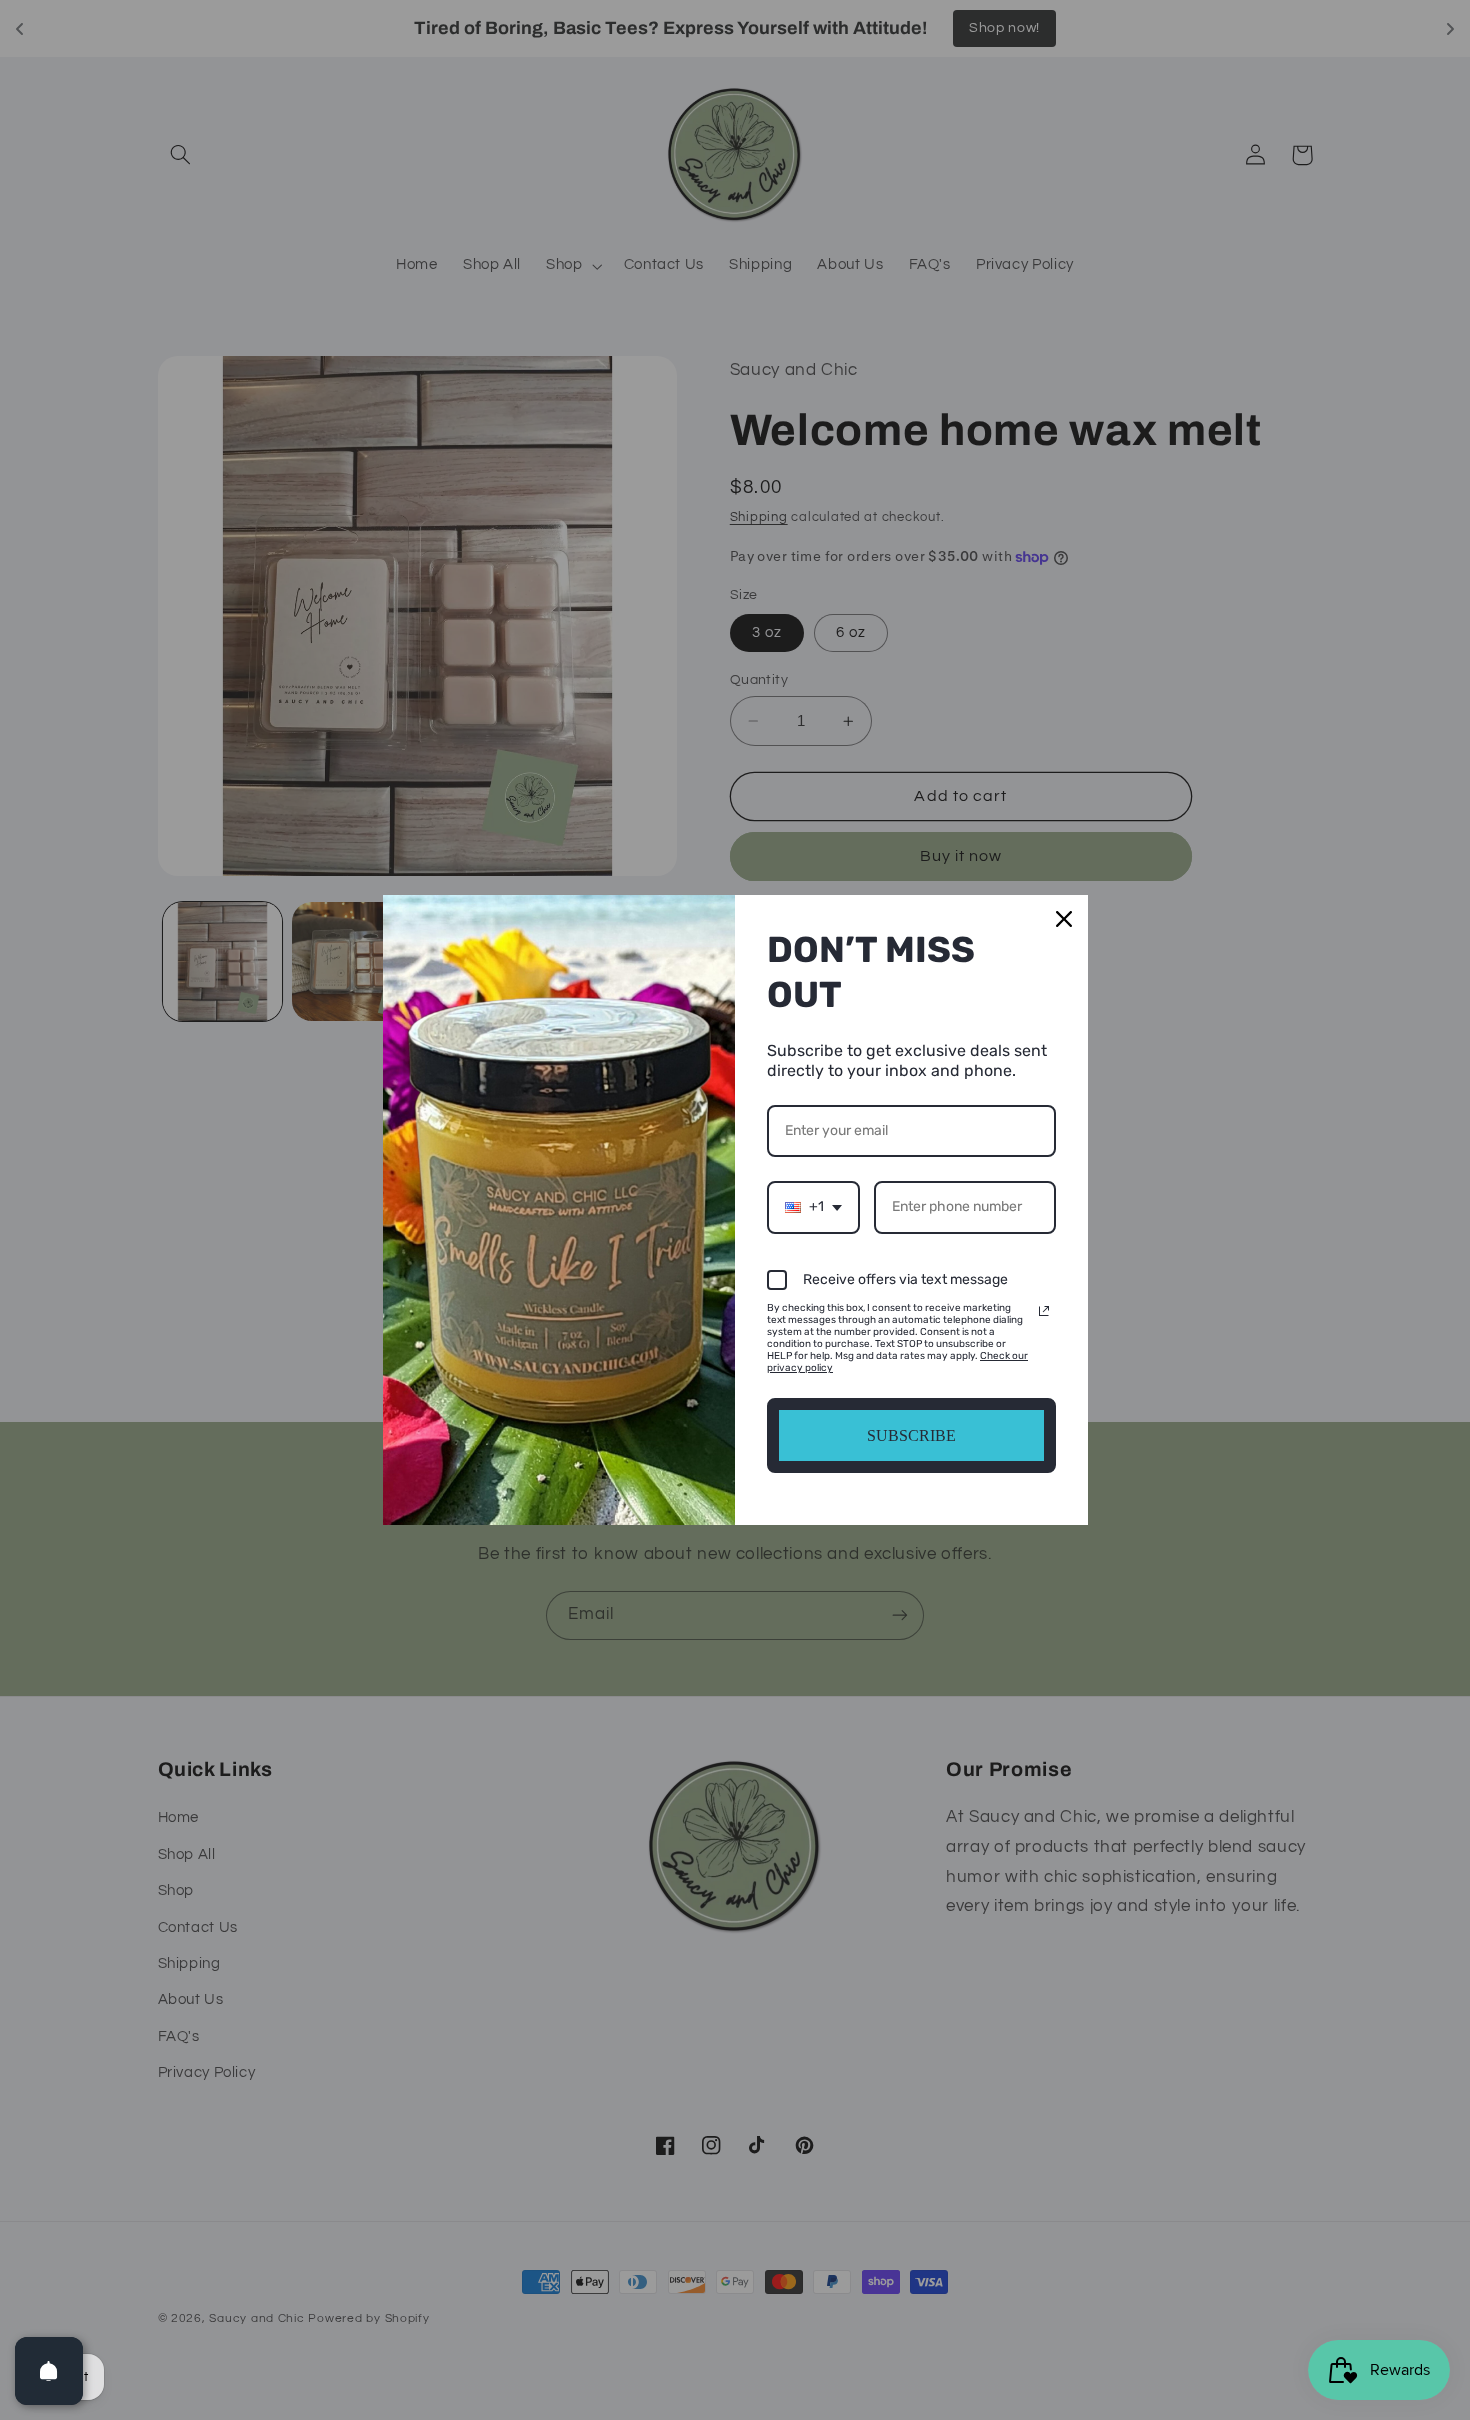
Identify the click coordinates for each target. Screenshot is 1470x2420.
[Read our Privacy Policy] (1044, 1311)
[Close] (1064, 919)
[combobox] (813, 1207)
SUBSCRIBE (911, 1435)
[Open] (49, 2371)
